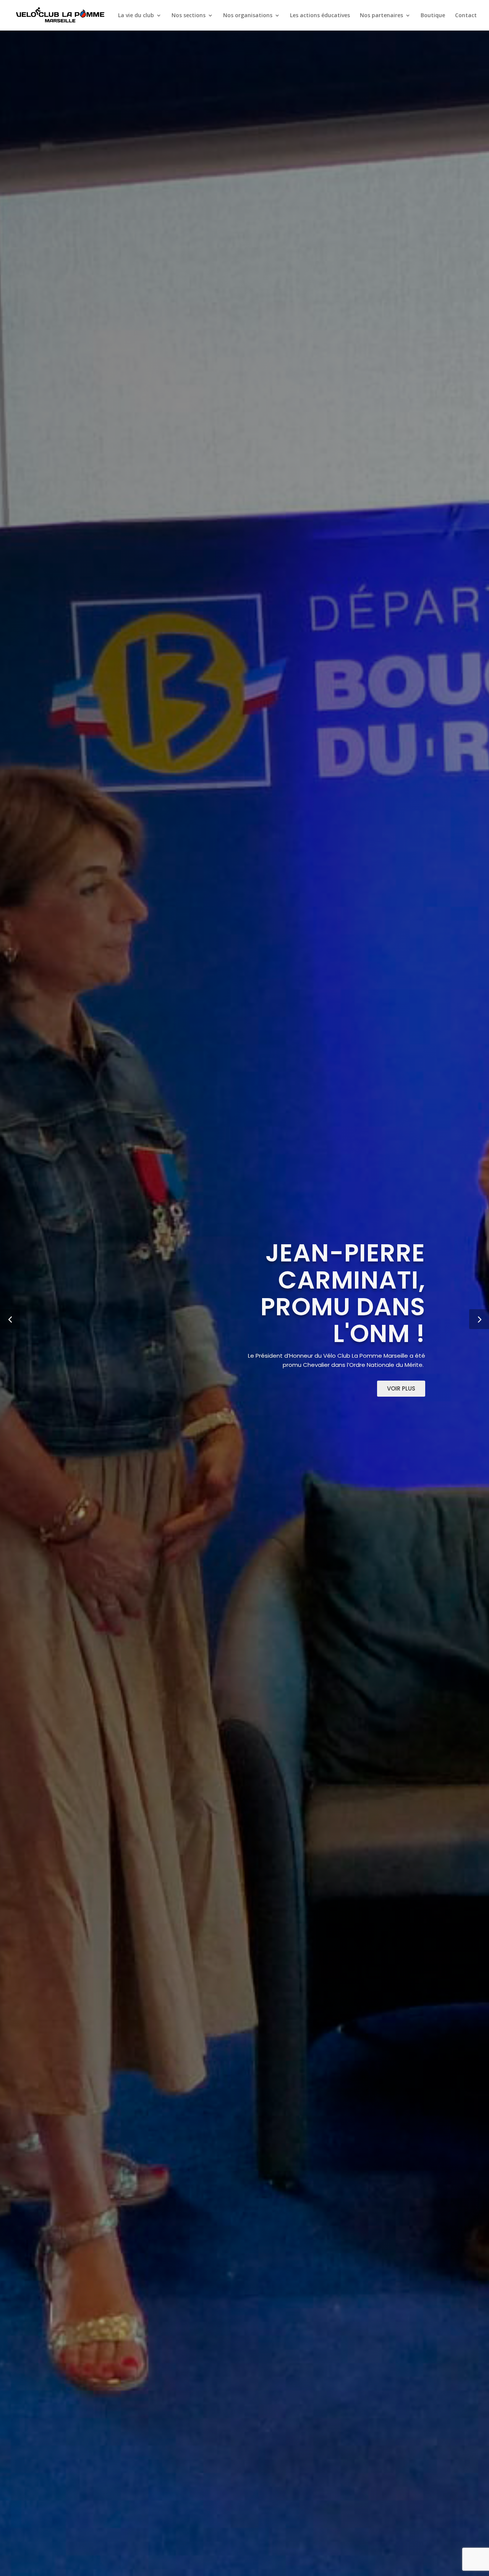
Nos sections (189, 16)
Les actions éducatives (320, 16)
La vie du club (136, 16)
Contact (466, 16)
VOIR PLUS (88, 1388)
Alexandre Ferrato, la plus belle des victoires (155, 1293)
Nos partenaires (381, 16)
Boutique (433, 16)
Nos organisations (248, 16)
